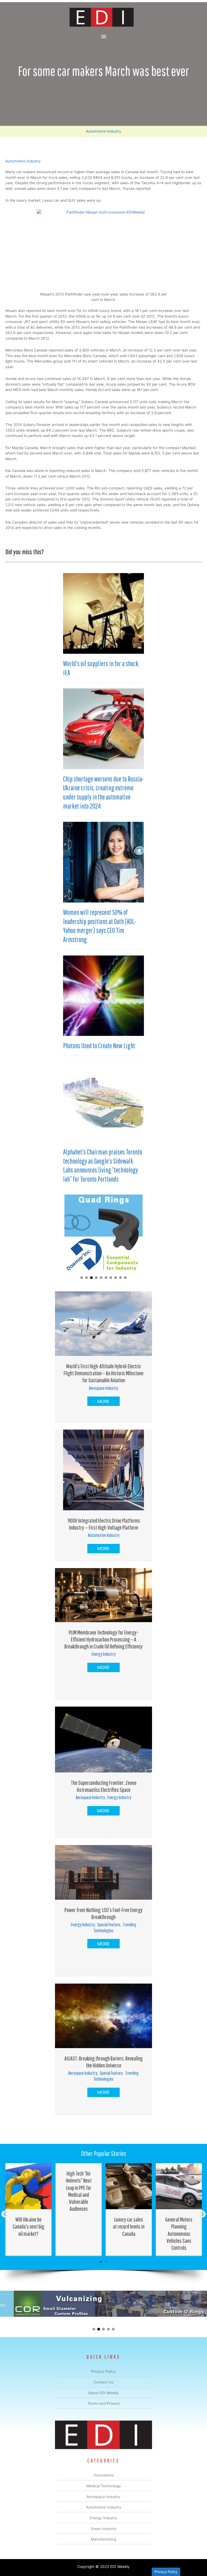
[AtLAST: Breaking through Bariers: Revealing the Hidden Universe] (103, 2016)
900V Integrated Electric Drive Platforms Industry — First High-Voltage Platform (103, 1524)
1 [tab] (101, 2262)
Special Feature (109, 1925)
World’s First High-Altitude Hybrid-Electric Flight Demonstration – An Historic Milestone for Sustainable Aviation (103, 1373)
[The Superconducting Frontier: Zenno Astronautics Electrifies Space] (103, 1739)
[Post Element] (29, 2209)
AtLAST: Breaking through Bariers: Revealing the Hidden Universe (103, 2062)
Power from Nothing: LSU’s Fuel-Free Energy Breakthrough (103, 1913)
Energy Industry (104, 1654)
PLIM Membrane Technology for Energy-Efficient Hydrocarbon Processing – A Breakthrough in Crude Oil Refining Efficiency (103, 1639)
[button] (82, 1278)
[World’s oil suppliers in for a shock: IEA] (103, 613)
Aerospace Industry (103, 1388)
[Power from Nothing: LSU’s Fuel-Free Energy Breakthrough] (103, 1872)
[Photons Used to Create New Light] (103, 995)
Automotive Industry (104, 131)
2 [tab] (106, 2262)
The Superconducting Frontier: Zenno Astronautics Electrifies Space (104, 1786)
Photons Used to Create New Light (99, 1046)
